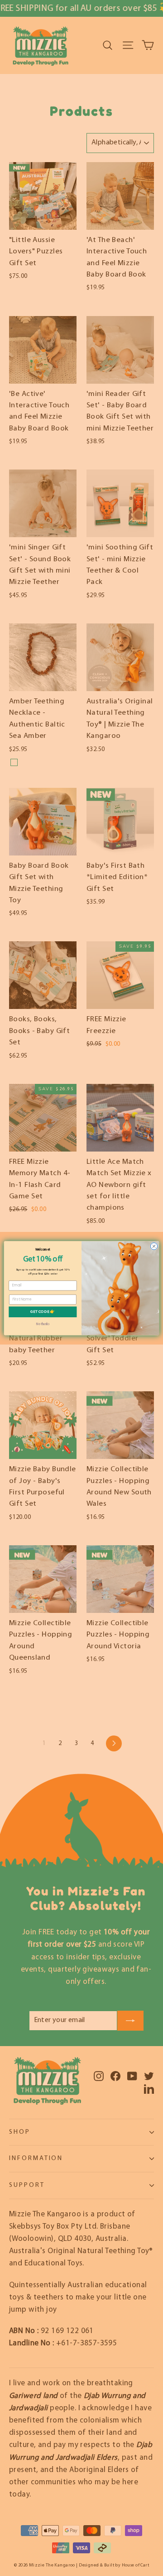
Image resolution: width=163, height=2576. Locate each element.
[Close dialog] (154, 1246)
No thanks (43, 1324)
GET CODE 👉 (43, 1312)
